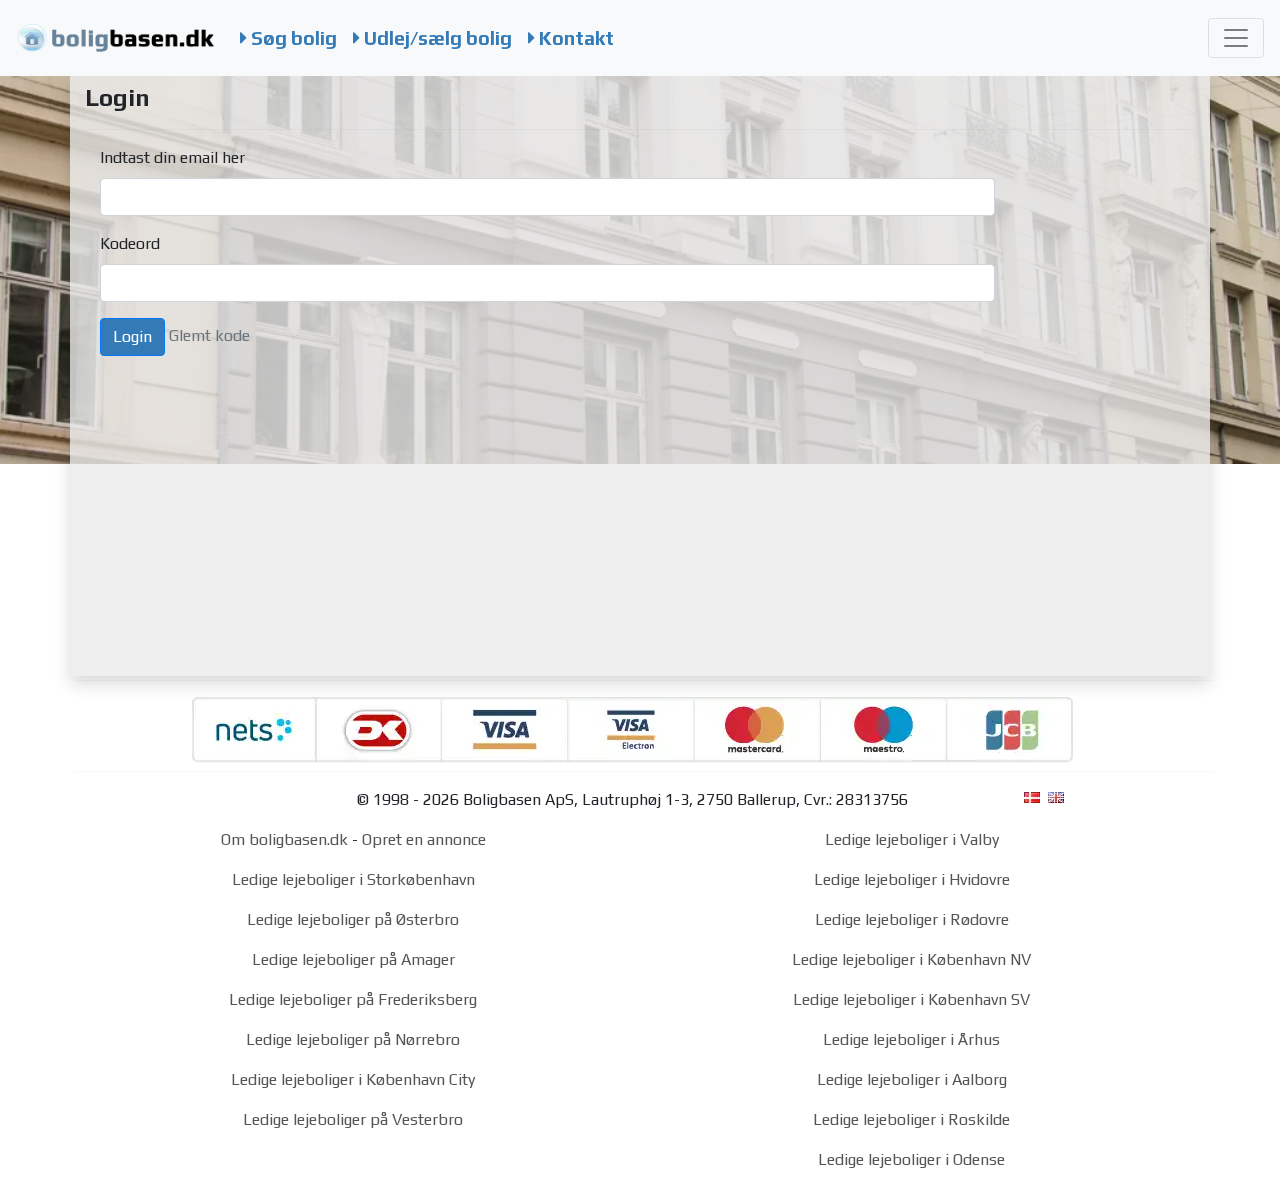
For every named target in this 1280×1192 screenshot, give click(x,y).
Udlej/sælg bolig (436, 38)
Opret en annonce (424, 839)
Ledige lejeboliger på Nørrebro (353, 1039)
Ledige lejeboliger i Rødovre (912, 919)
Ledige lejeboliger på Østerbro (353, 919)
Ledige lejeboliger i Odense (911, 1159)
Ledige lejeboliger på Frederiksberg (353, 999)
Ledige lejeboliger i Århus (911, 1039)
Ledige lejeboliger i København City (353, 1079)
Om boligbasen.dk (284, 839)
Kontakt (574, 38)
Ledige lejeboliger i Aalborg (912, 1079)
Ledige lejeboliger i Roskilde (911, 1119)
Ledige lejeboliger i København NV (911, 959)
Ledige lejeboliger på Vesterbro (353, 1119)
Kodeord (130, 243)
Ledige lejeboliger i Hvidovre (912, 879)
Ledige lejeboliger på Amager (353, 959)
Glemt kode (209, 335)
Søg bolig (292, 38)
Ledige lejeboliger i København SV (911, 999)
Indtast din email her (172, 157)
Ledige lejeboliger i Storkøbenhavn (353, 879)
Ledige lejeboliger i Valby (912, 839)
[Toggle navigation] (1236, 38)
